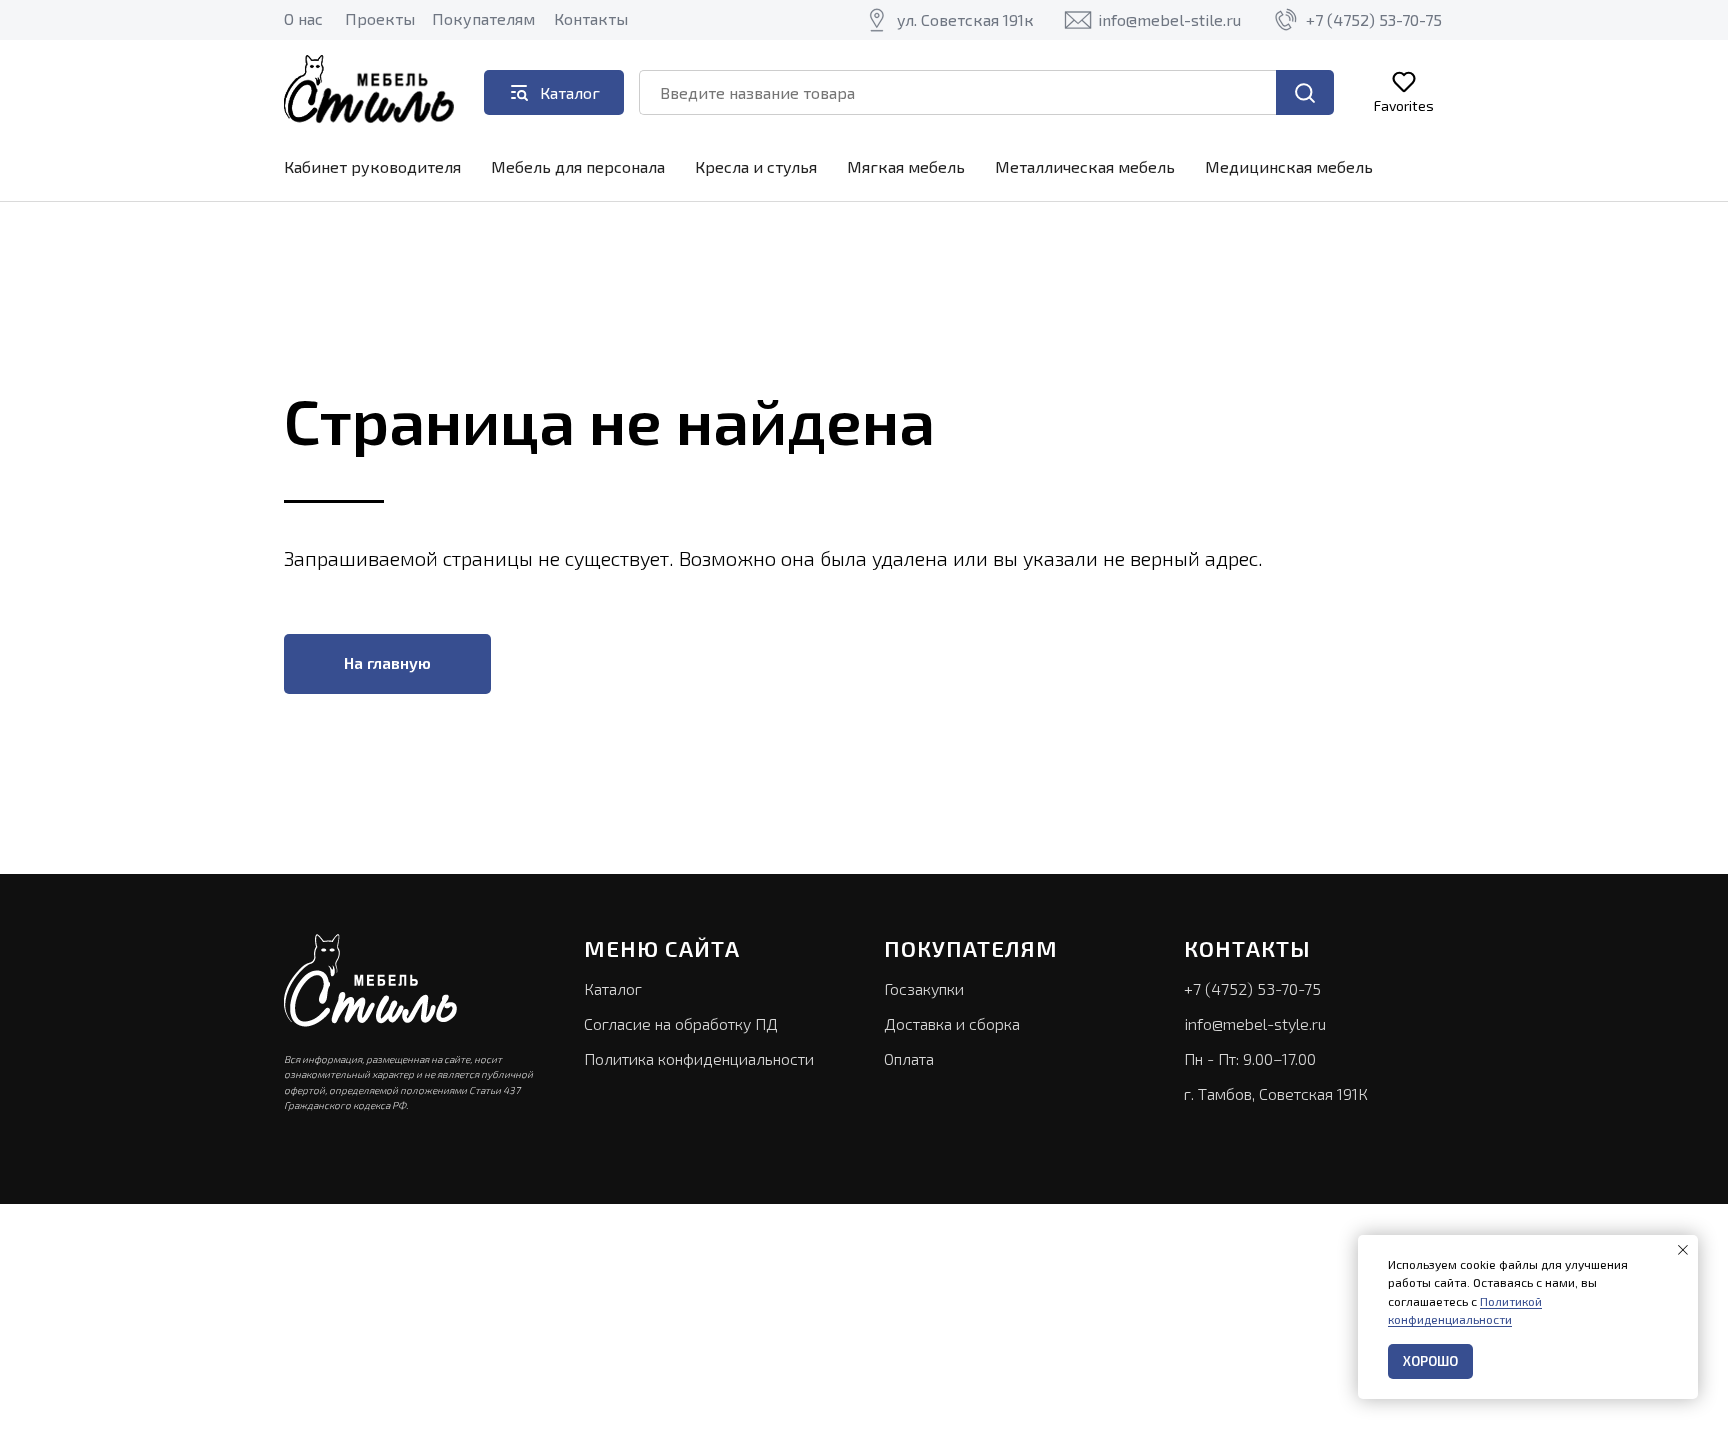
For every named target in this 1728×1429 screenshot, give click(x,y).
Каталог (613, 988)
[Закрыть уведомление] (1683, 1250)
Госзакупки (924, 988)
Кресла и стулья (756, 166)
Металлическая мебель (1085, 166)
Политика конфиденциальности (699, 1058)
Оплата (909, 1058)
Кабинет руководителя (372, 166)
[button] (1404, 91)
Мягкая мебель (906, 166)
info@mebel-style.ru (1255, 1023)
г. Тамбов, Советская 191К (1276, 1093)
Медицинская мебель (1289, 166)
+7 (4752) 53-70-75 (1252, 988)
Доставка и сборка (952, 1023)
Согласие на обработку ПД (681, 1023)
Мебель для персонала (578, 166)
